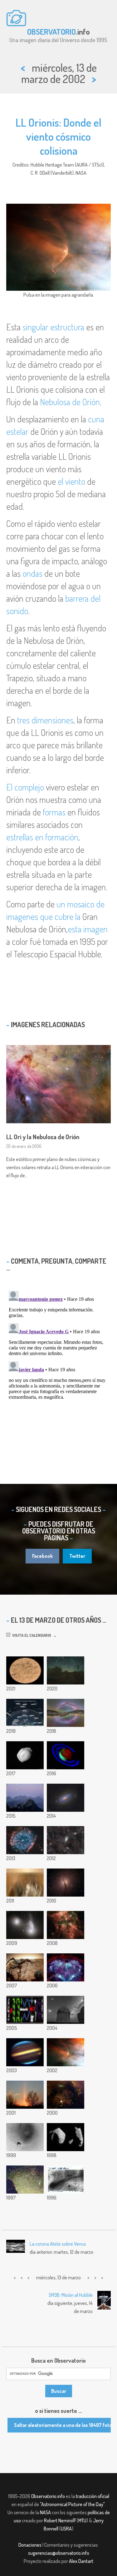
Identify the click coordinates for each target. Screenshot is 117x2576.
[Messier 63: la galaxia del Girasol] (66, 1798)
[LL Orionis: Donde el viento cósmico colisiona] (66, 2052)
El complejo (25, 787)
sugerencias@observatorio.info (59, 2553)
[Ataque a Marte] (25, 1967)
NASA (45, 2512)
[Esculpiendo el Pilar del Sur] (66, 1925)
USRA (66, 2529)
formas (54, 812)
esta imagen (88, 929)
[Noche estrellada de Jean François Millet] (66, 1670)
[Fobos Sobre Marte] (25, 2137)
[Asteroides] (66, 2137)
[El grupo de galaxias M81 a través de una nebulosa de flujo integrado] (66, 1840)
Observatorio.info (48, 2496)
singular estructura (53, 327)
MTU (82, 2520)
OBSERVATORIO (51, 32)
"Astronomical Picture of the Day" (72, 2504)
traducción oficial (93, 2496)
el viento (71, 481)
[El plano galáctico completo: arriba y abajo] (66, 1713)
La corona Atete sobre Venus (58, 2244)
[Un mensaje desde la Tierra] (25, 2010)
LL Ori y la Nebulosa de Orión (43, 1137)
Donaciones (30, 2545)
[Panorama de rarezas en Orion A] (66, 2095)
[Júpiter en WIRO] (25, 2052)
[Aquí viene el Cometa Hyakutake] (66, 2180)
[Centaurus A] (66, 1883)
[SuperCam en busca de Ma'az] (25, 1670)
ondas (32, 573)
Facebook (42, 1556)
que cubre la (60, 916)
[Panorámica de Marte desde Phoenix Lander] (25, 1883)
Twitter (77, 1556)
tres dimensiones (45, 720)
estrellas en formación (42, 837)
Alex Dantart (81, 2561)
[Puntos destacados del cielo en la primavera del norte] (25, 1713)
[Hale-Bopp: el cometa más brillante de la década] (25, 2180)
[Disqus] (58, 1366)
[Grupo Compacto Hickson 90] (25, 1925)
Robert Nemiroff (60, 2520)
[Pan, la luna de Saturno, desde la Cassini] (25, 1755)
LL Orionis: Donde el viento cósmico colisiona (58, 136)
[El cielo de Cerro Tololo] (66, 2010)
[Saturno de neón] (66, 1755)
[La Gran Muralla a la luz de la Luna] (25, 1798)
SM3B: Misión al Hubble (71, 2295)
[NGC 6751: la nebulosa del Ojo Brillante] (25, 1840)
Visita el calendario (31, 1635)
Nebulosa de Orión (70, 402)
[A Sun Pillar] (25, 2095)
